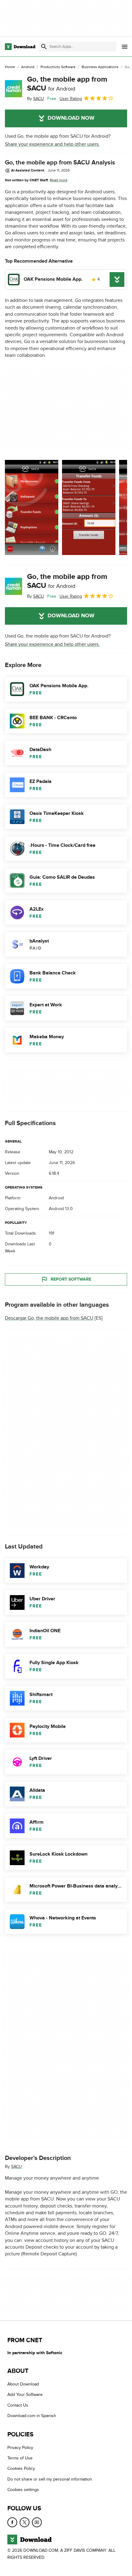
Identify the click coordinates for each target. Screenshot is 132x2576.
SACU (16, 2167)
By (35, 99)
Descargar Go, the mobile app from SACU (49, 1318)
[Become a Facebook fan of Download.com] (12, 2522)
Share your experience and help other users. (52, 144)
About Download (23, 2384)
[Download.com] (20, 47)
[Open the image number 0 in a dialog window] (32, 507)
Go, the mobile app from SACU (67, 84)
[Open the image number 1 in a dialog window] (89, 507)
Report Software (71, 1279)
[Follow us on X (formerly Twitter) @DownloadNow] (25, 2522)
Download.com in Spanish (32, 2416)
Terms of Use (20, 2458)
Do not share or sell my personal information (50, 2479)
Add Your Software (25, 2395)
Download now (71, 118)
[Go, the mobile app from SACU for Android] (14, 89)
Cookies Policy (21, 2468)
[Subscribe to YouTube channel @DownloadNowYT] (37, 2522)
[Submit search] (44, 47)
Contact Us (18, 2405)
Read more (59, 180)
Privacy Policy (20, 2448)
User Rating (71, 99)
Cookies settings (23, 2490)
